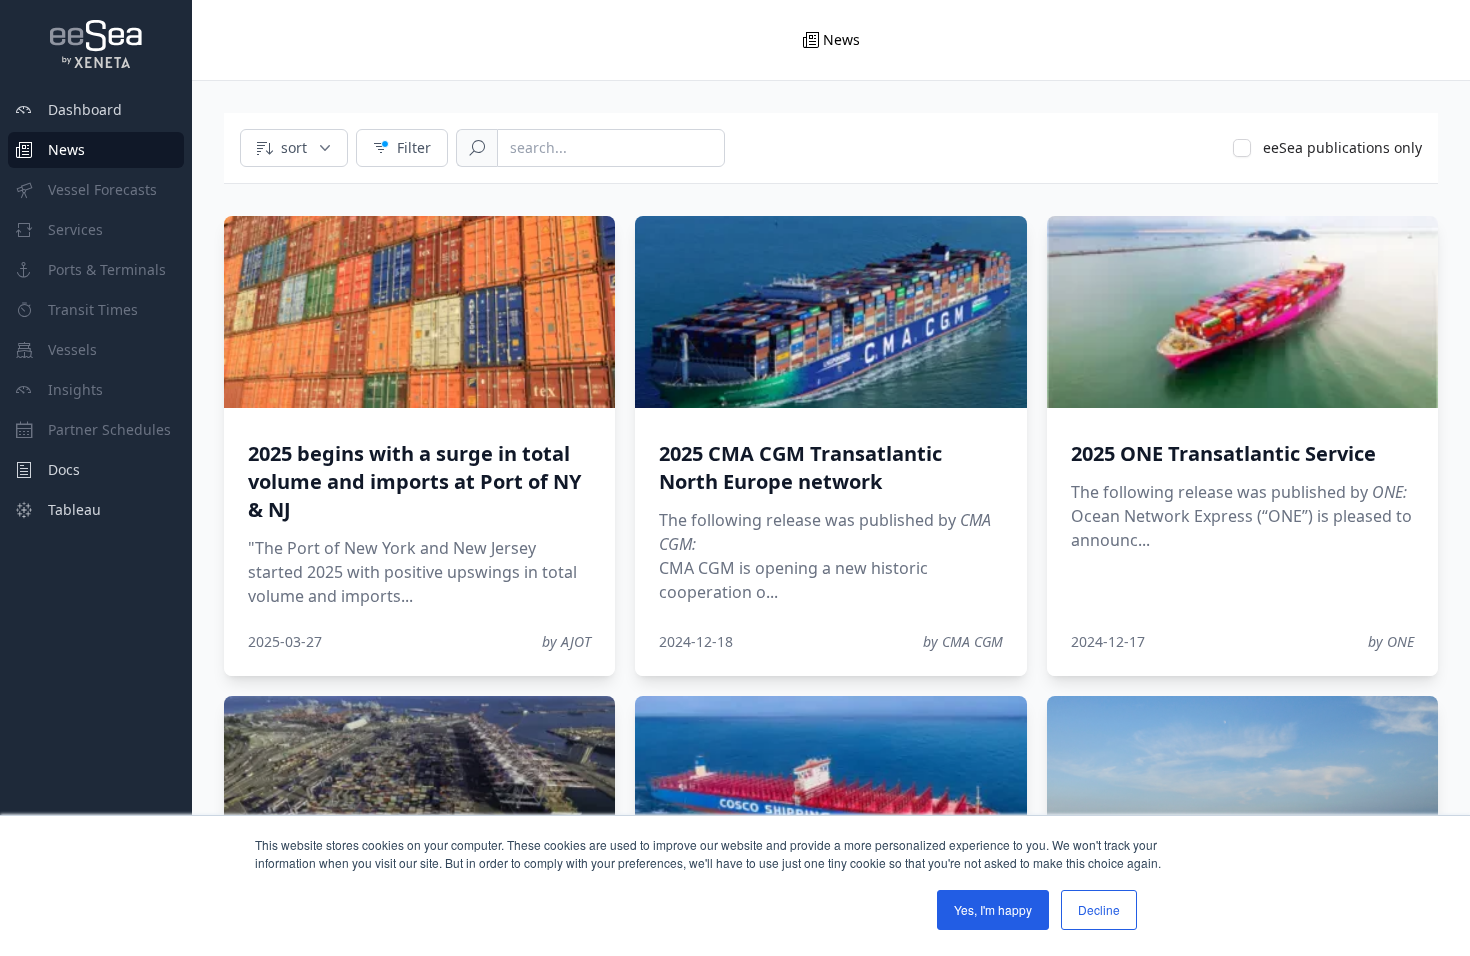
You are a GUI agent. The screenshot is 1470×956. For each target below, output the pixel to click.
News (66, 149)
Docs (64, 469)
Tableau (74, 509)
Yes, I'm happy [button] (993, 909)
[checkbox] (1242, 148)
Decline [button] (1099, 909)
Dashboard (85, 109)
